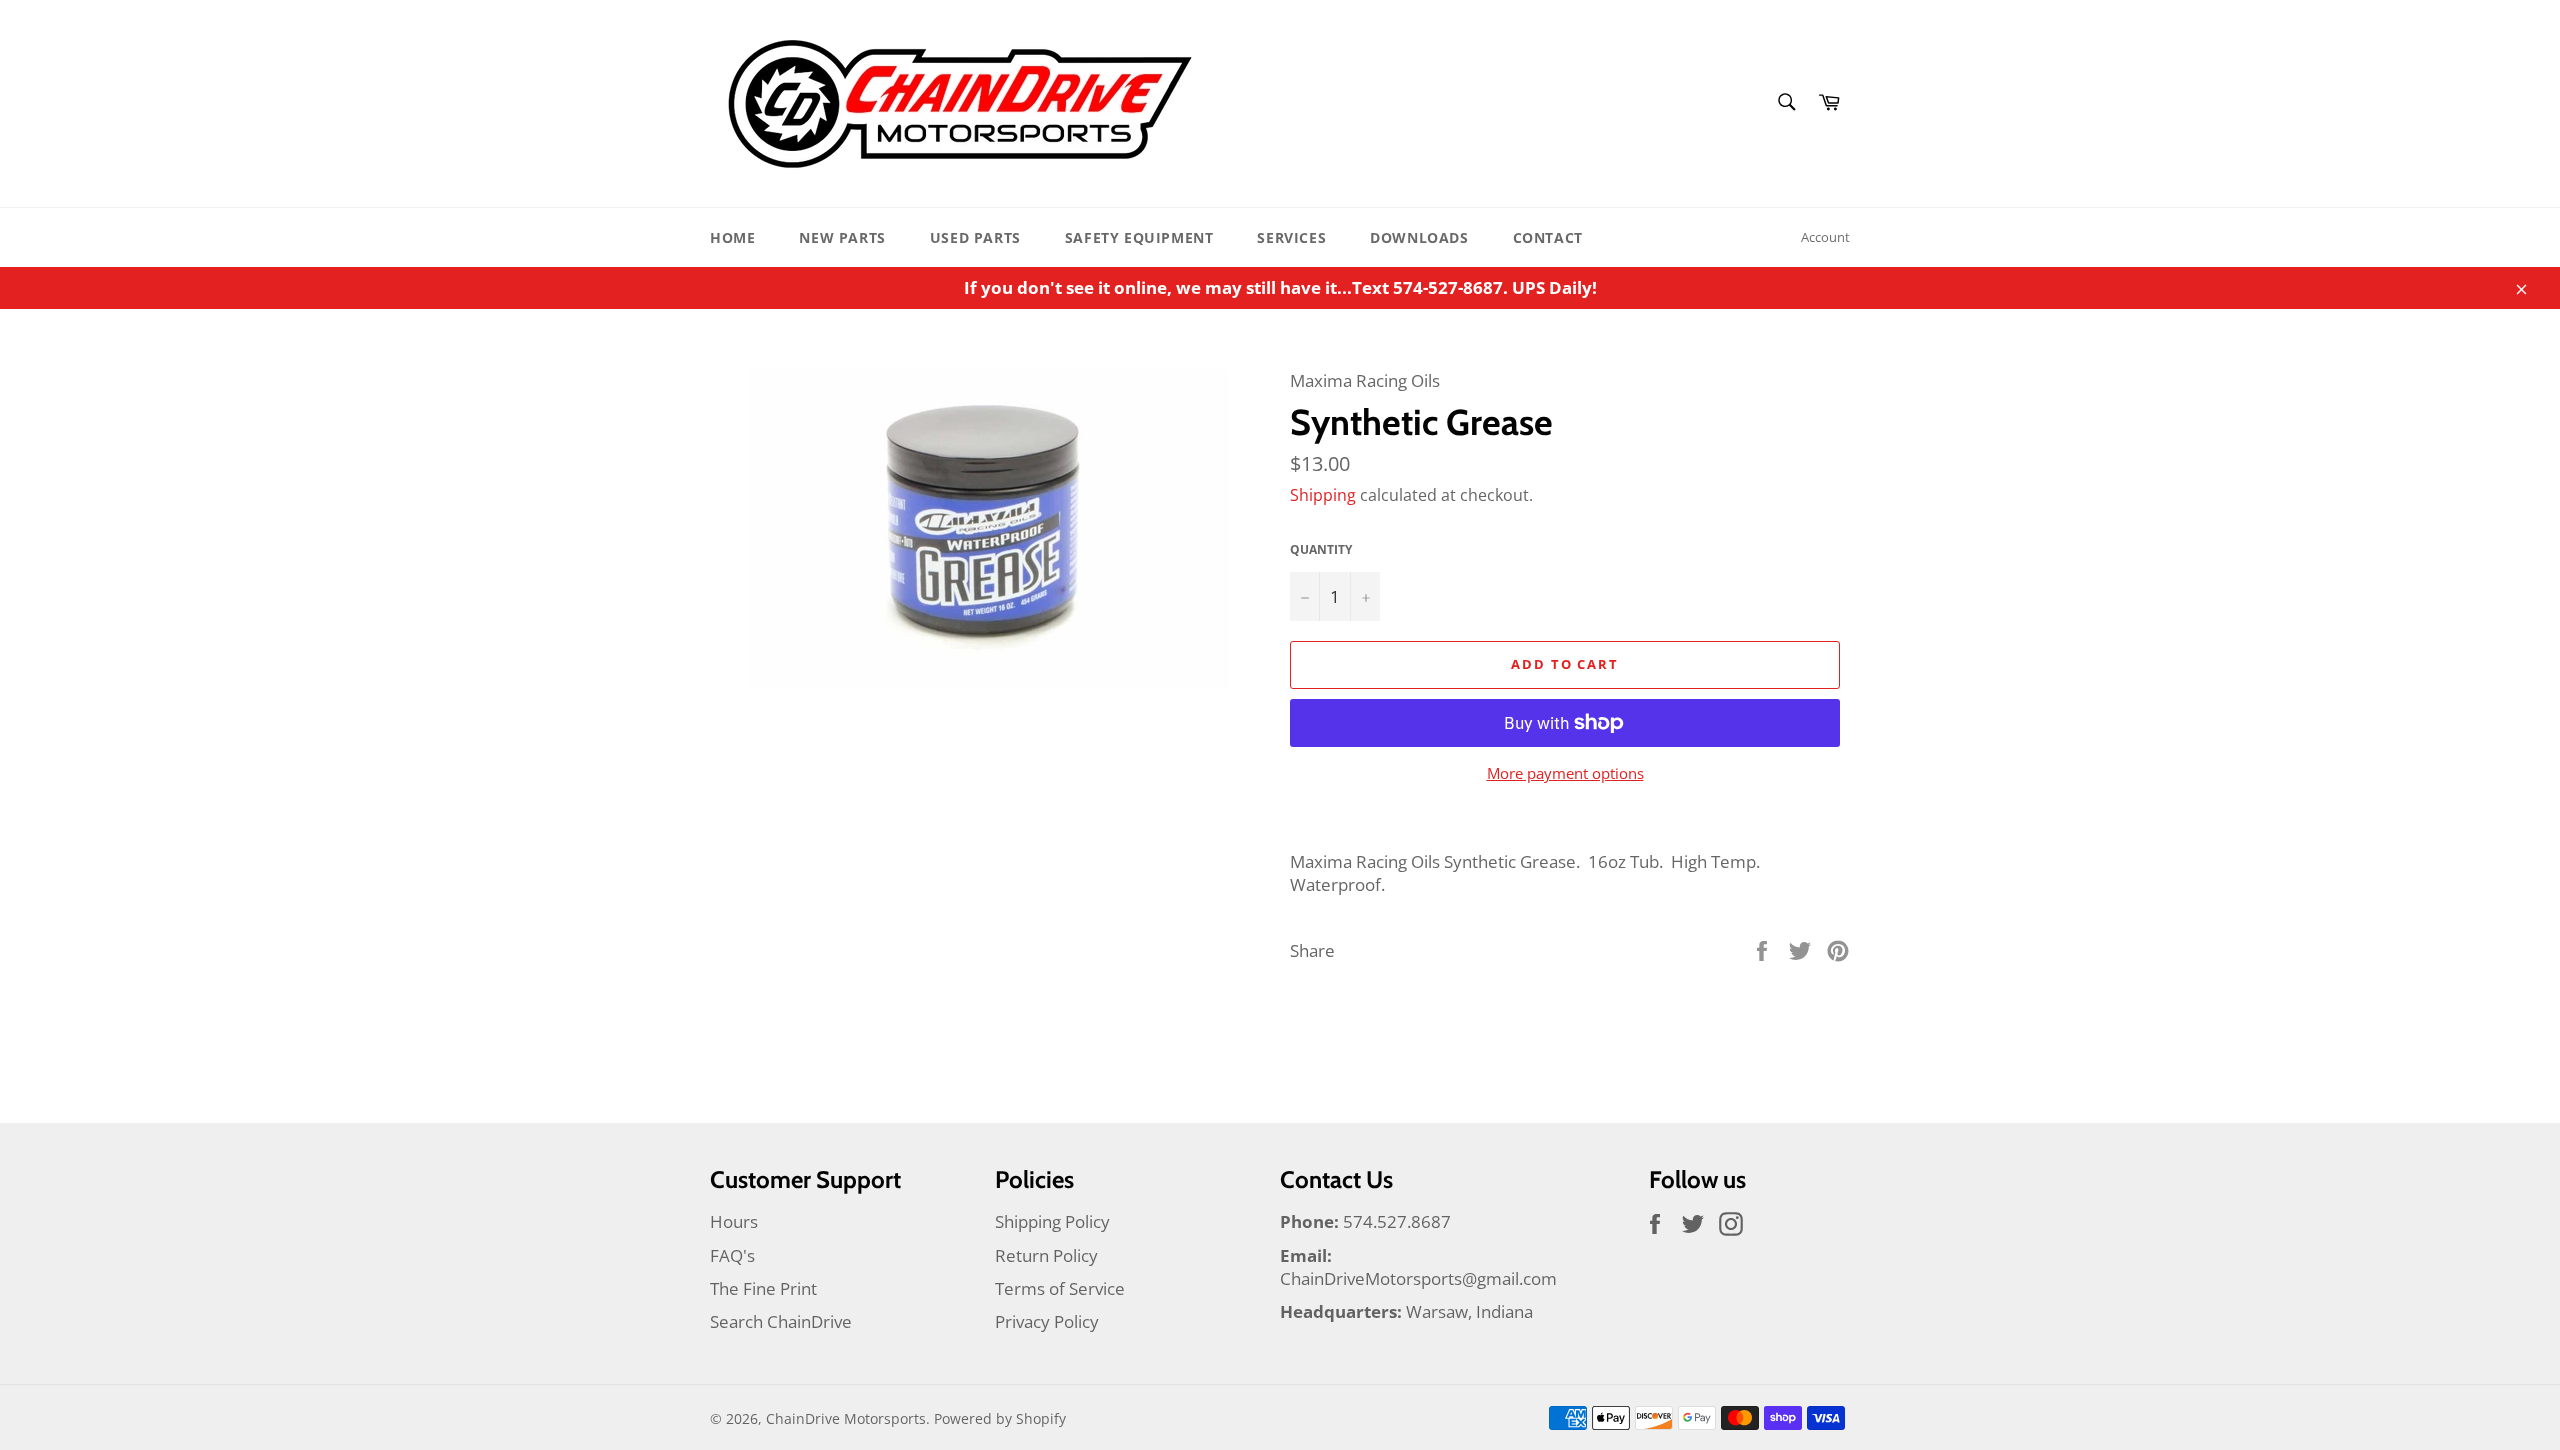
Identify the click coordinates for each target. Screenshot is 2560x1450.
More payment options (1565, 773)
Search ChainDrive (781, 1321)
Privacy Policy (1047, 1321)
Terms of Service (1060, 1288)
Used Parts (975, 237)
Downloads (1419, 237)
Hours (734, 1221)
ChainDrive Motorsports (846, 1418)
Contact (1548, 237)
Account (1825, 237)
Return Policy (1046, 1255)
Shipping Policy (1052, 1221)
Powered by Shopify (1000, 1418)
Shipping (1323, 495)
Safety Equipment (1139, 237)
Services (1291, 237)
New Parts (842, 237)
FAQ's (732, 1255)
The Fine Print (763, 1288)
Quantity (1321, 550)
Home (732, 237)
